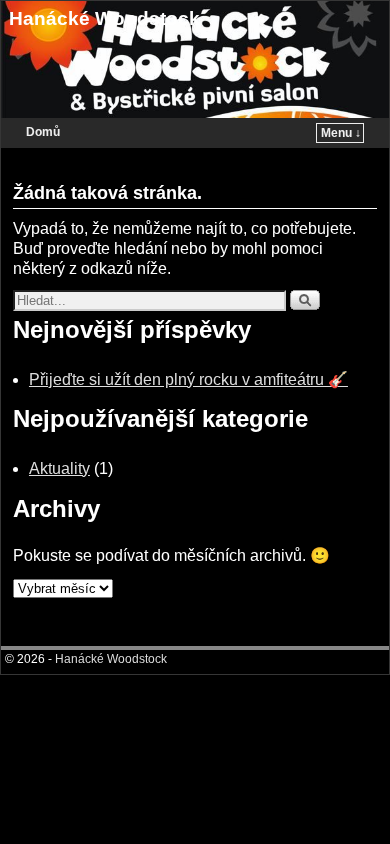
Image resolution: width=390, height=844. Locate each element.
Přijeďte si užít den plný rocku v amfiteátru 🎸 (188, 379)
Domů (43, 132)
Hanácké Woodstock (104, 18)
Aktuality (59, 468)
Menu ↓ (341, 133)
